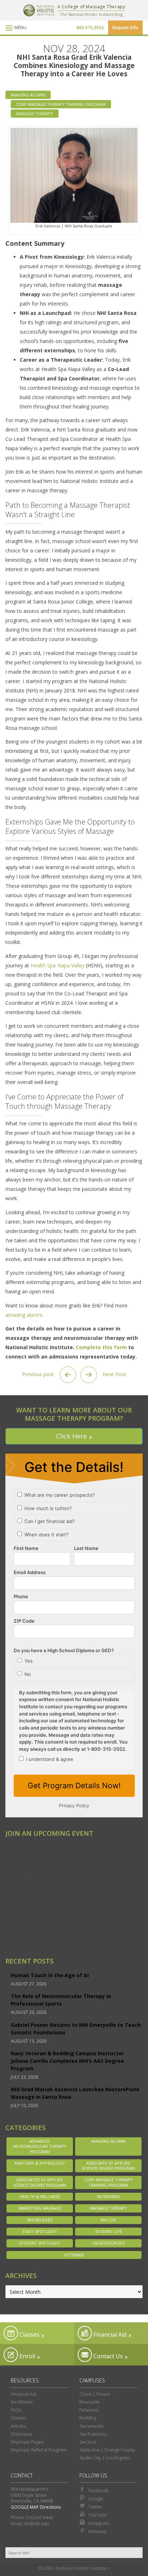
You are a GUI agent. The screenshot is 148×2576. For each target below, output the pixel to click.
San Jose (20, 1908)
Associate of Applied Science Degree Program (108, 2166)
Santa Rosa (24, 1928)
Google (96, 2499)
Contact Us (107, 2356)
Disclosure (22, 2434)
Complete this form (101, 1347)
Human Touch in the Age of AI (50, 1975)
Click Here (71, 1436)
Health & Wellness (40, 2197)
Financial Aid (109, 2335)
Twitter (95, 2507)
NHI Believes (40, 2220)
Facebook (98, 2491)
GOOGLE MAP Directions (36, 2507)
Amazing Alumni (28, 95)
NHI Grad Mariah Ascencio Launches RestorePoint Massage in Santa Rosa (75, 2093)
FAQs (16, 2410)
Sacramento (24, 1898)
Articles (18, 2426)
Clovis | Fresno (95, 2394)
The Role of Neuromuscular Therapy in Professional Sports (61, 2000)
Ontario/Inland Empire (37, 1878)
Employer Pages (27, 2442)
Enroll (27, 2356)
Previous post (39, 1374)
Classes (29, 2335)
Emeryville (22, 1858)
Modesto (21, 1868)
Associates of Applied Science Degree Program (40, 2182)
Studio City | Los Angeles (105, 2458)
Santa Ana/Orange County (41, 1918)
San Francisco (93, 2434)
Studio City (23, 1938)
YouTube (98, 2515)
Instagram (99, 2523)
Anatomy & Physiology (40, 2163)
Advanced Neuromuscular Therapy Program (40, 2146)
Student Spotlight (40, 2243)
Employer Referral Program (39, 2450)
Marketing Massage (40, 2208)
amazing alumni (24, 1315)
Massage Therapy (35, 114)
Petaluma (89, 2410)
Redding (20, 1888)
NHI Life (108, 2220)
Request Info (125, 28)
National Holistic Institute (39, 10)
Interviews (108, 2197)
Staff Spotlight (40, 2231)
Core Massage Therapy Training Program (61, 104)
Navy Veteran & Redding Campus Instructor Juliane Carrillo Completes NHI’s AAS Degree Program (67, 2061)
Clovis (17, 1848)
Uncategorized (108, 2243)
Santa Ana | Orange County (107, 2450)
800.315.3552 (90, 28)
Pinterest (97, 2532)
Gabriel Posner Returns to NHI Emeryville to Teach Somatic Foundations (76, 2029)
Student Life (108, 2231)
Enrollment (22, 2402)
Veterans (74, 2255)
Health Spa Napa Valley (57, 965)
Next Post (114, 1374)
